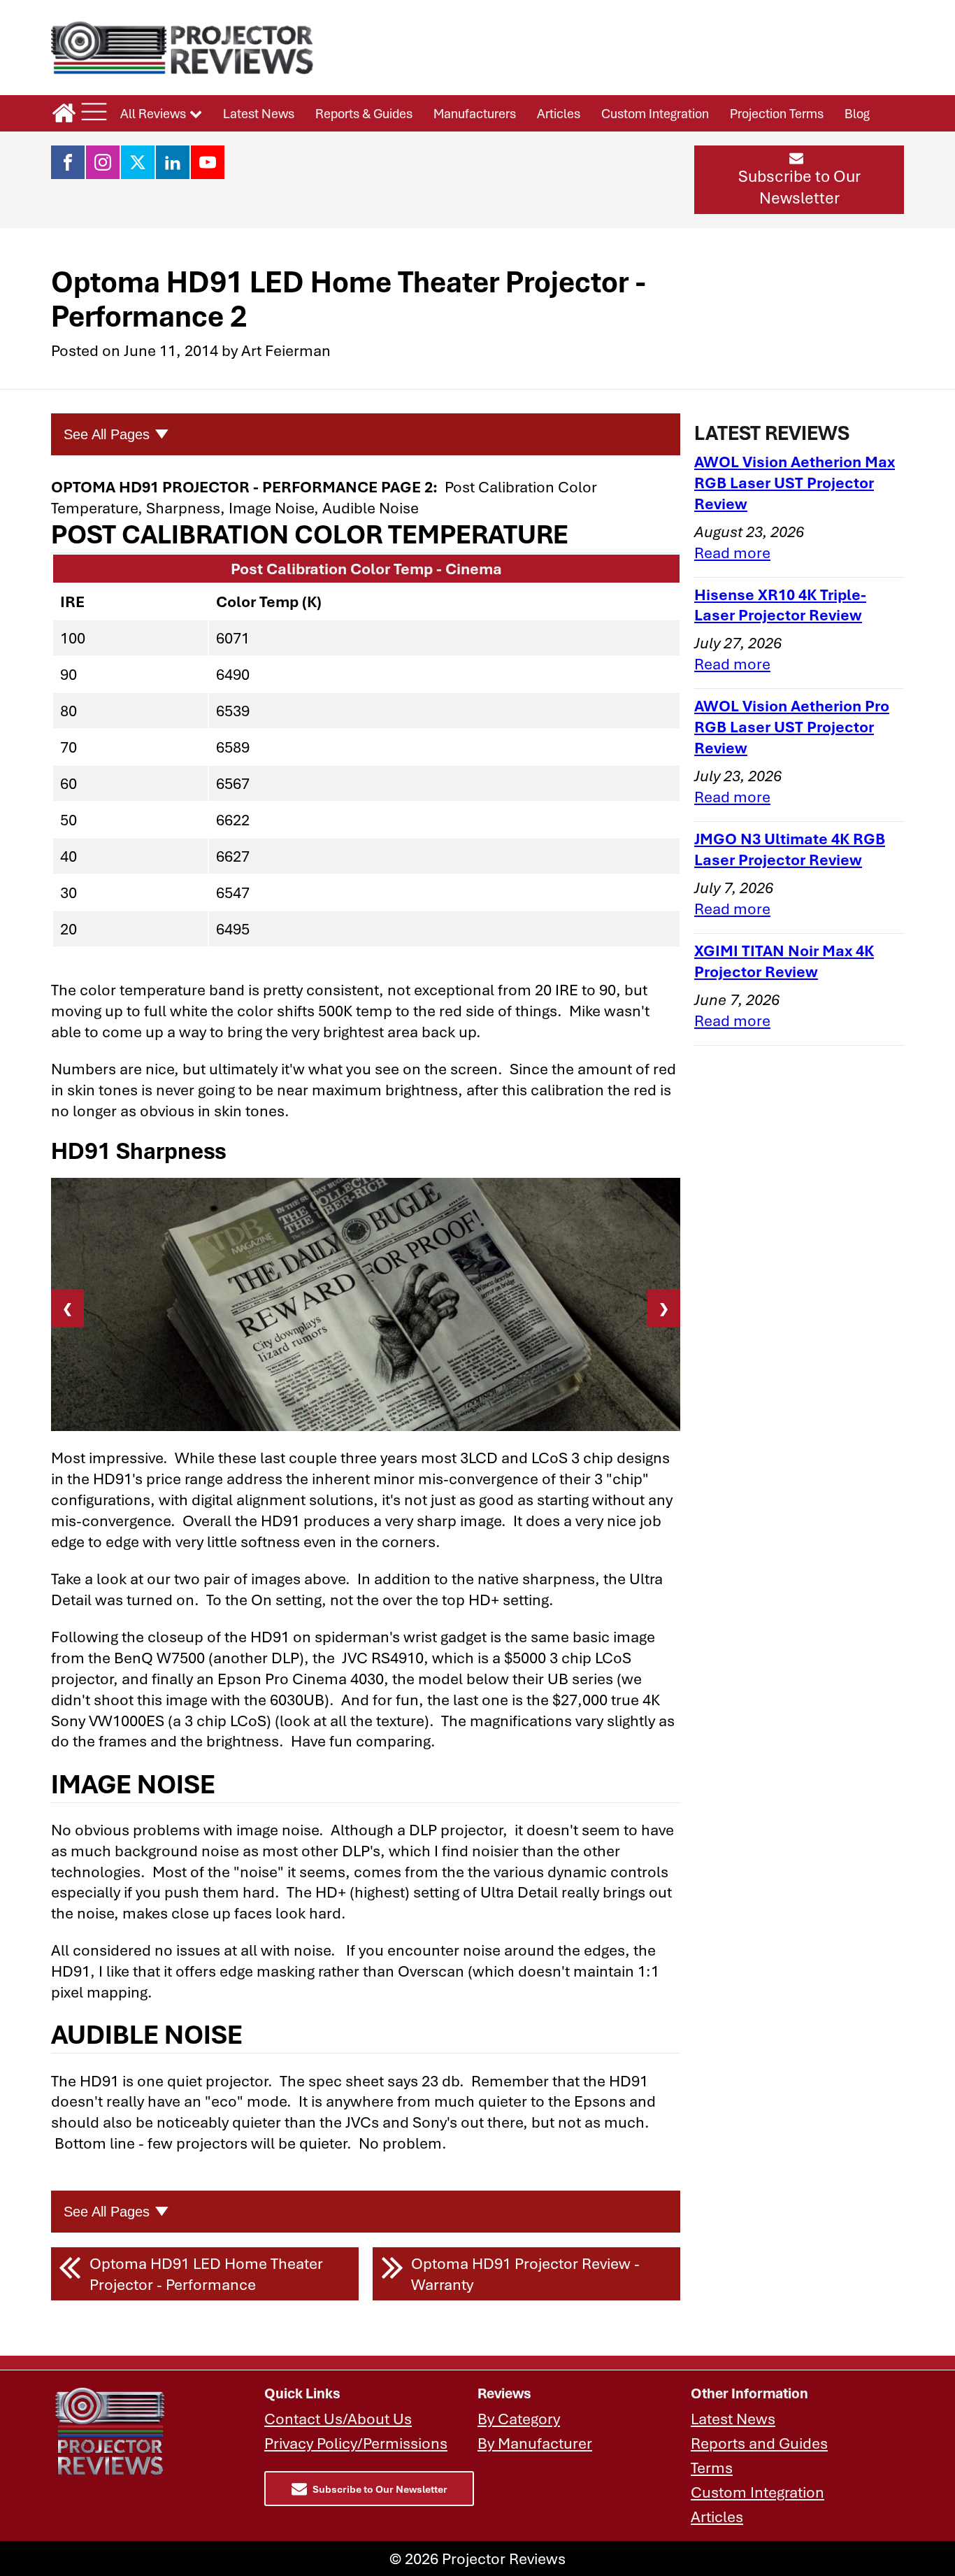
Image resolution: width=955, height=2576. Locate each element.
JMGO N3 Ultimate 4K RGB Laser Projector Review (790, 849)
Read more (732, 552)
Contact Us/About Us (338, 2418)
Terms (712, 2467)
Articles (559, 113)
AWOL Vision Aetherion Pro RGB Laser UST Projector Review (792, 726)
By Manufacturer (535, 2443)
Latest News (259, 113)
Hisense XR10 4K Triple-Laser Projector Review (780, 605)
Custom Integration (655, 113)
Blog (857, 113)
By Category (519, 2418)
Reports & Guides (364, 113)
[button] (799, 180)
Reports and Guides (759, 2443)
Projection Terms (777, 113)
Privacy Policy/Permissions (356, 2443)
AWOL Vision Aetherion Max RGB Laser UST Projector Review (795, 482)
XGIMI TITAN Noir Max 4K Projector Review (784, 961)
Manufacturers (475, 113)
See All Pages (107, 434)
